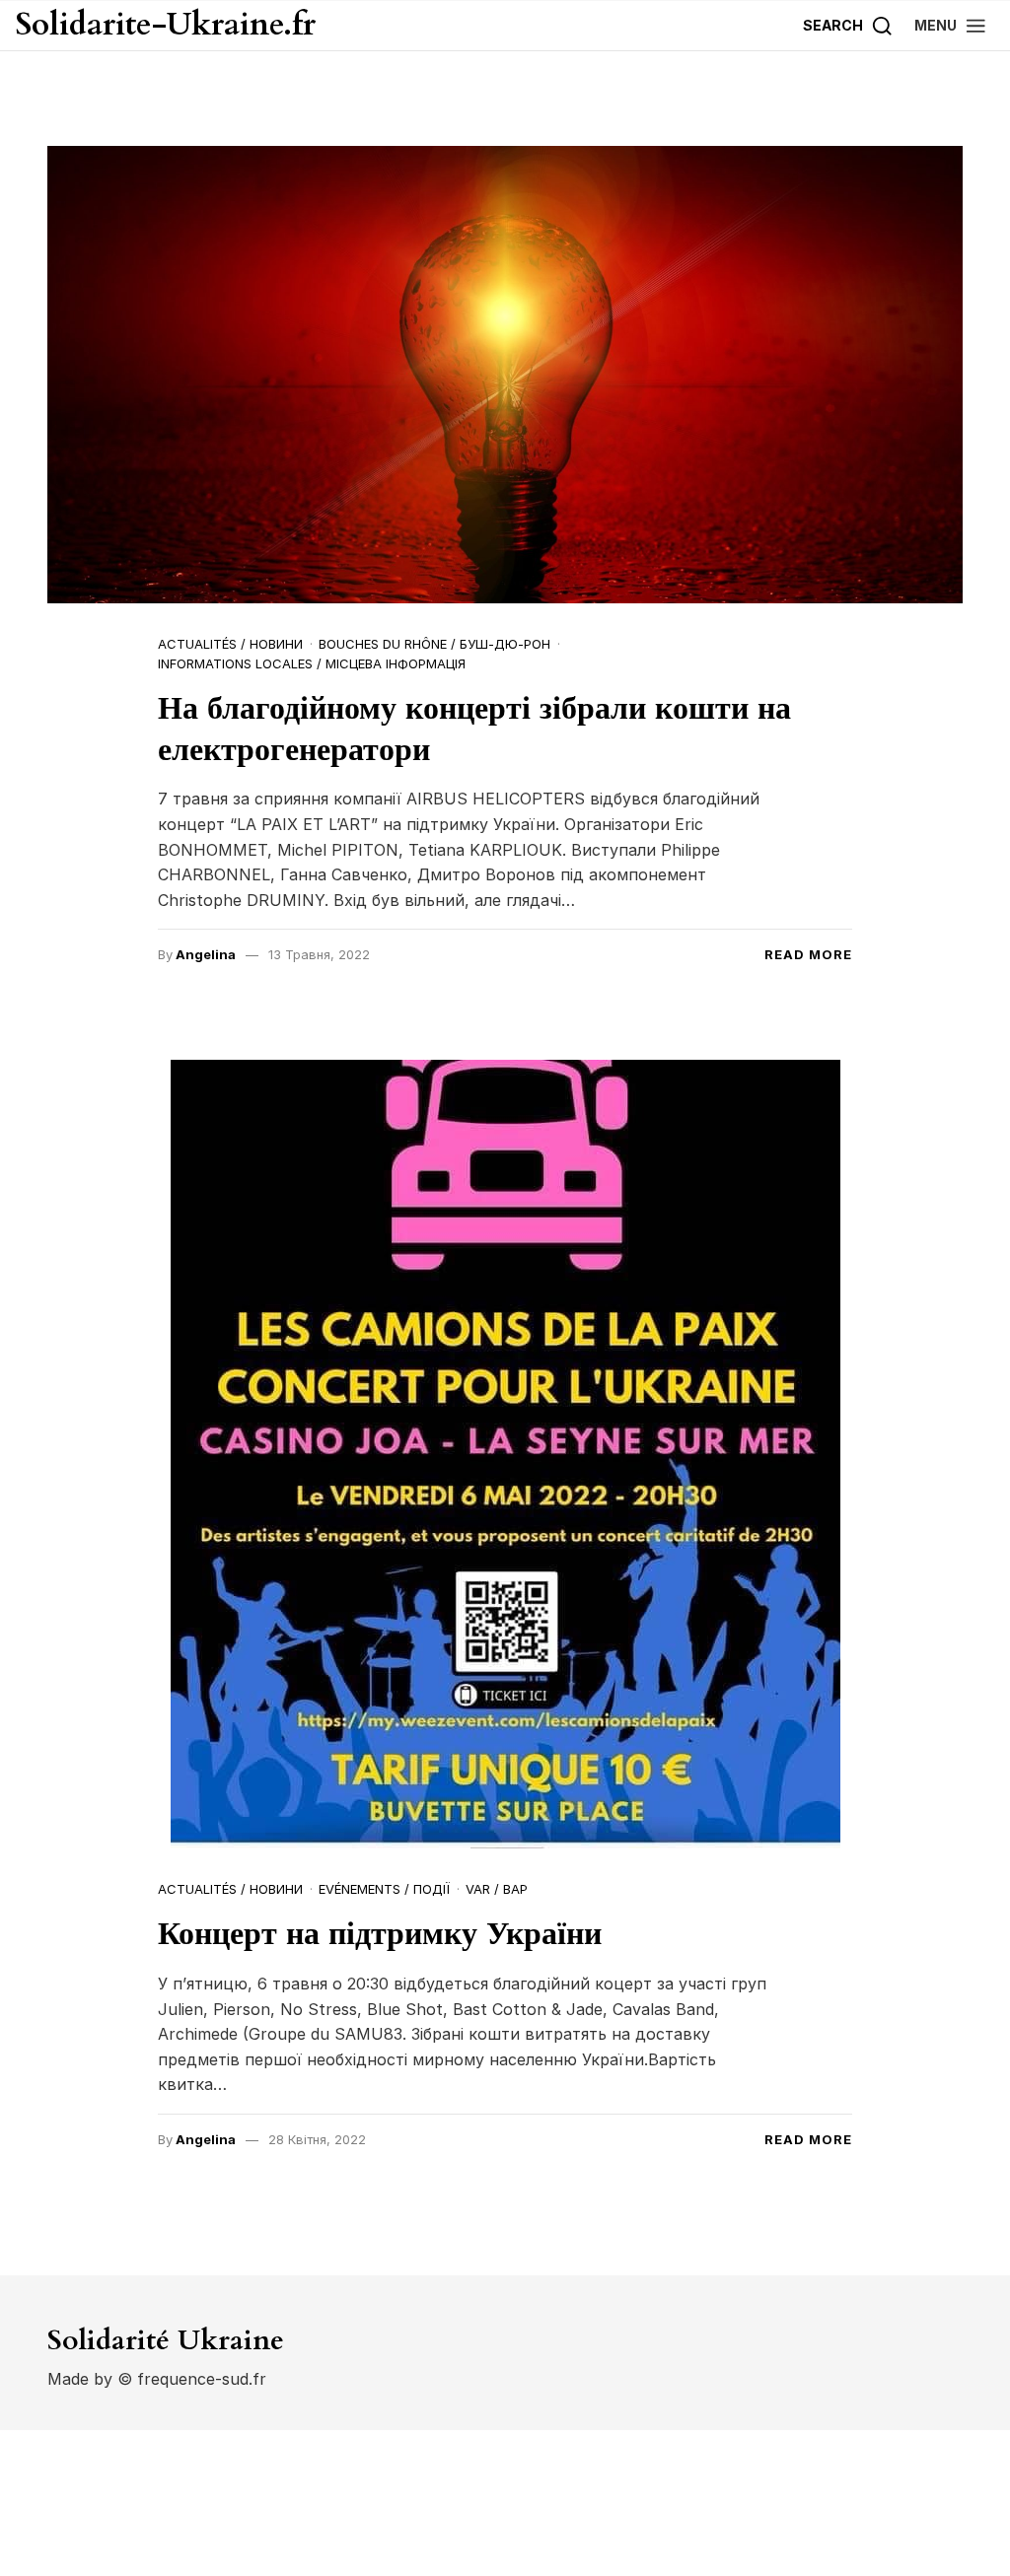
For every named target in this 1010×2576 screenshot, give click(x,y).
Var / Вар (497, 1889)
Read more (808, 954)
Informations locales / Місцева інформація (312, 663)
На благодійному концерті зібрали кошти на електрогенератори (474, 730)
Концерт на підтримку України (380, 1934)
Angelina (206, 954)
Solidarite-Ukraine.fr (166, 26)
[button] (951, 25)
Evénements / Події (384, 1889)
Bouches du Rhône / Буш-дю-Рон (434, 644)
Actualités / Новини (230, 644)
